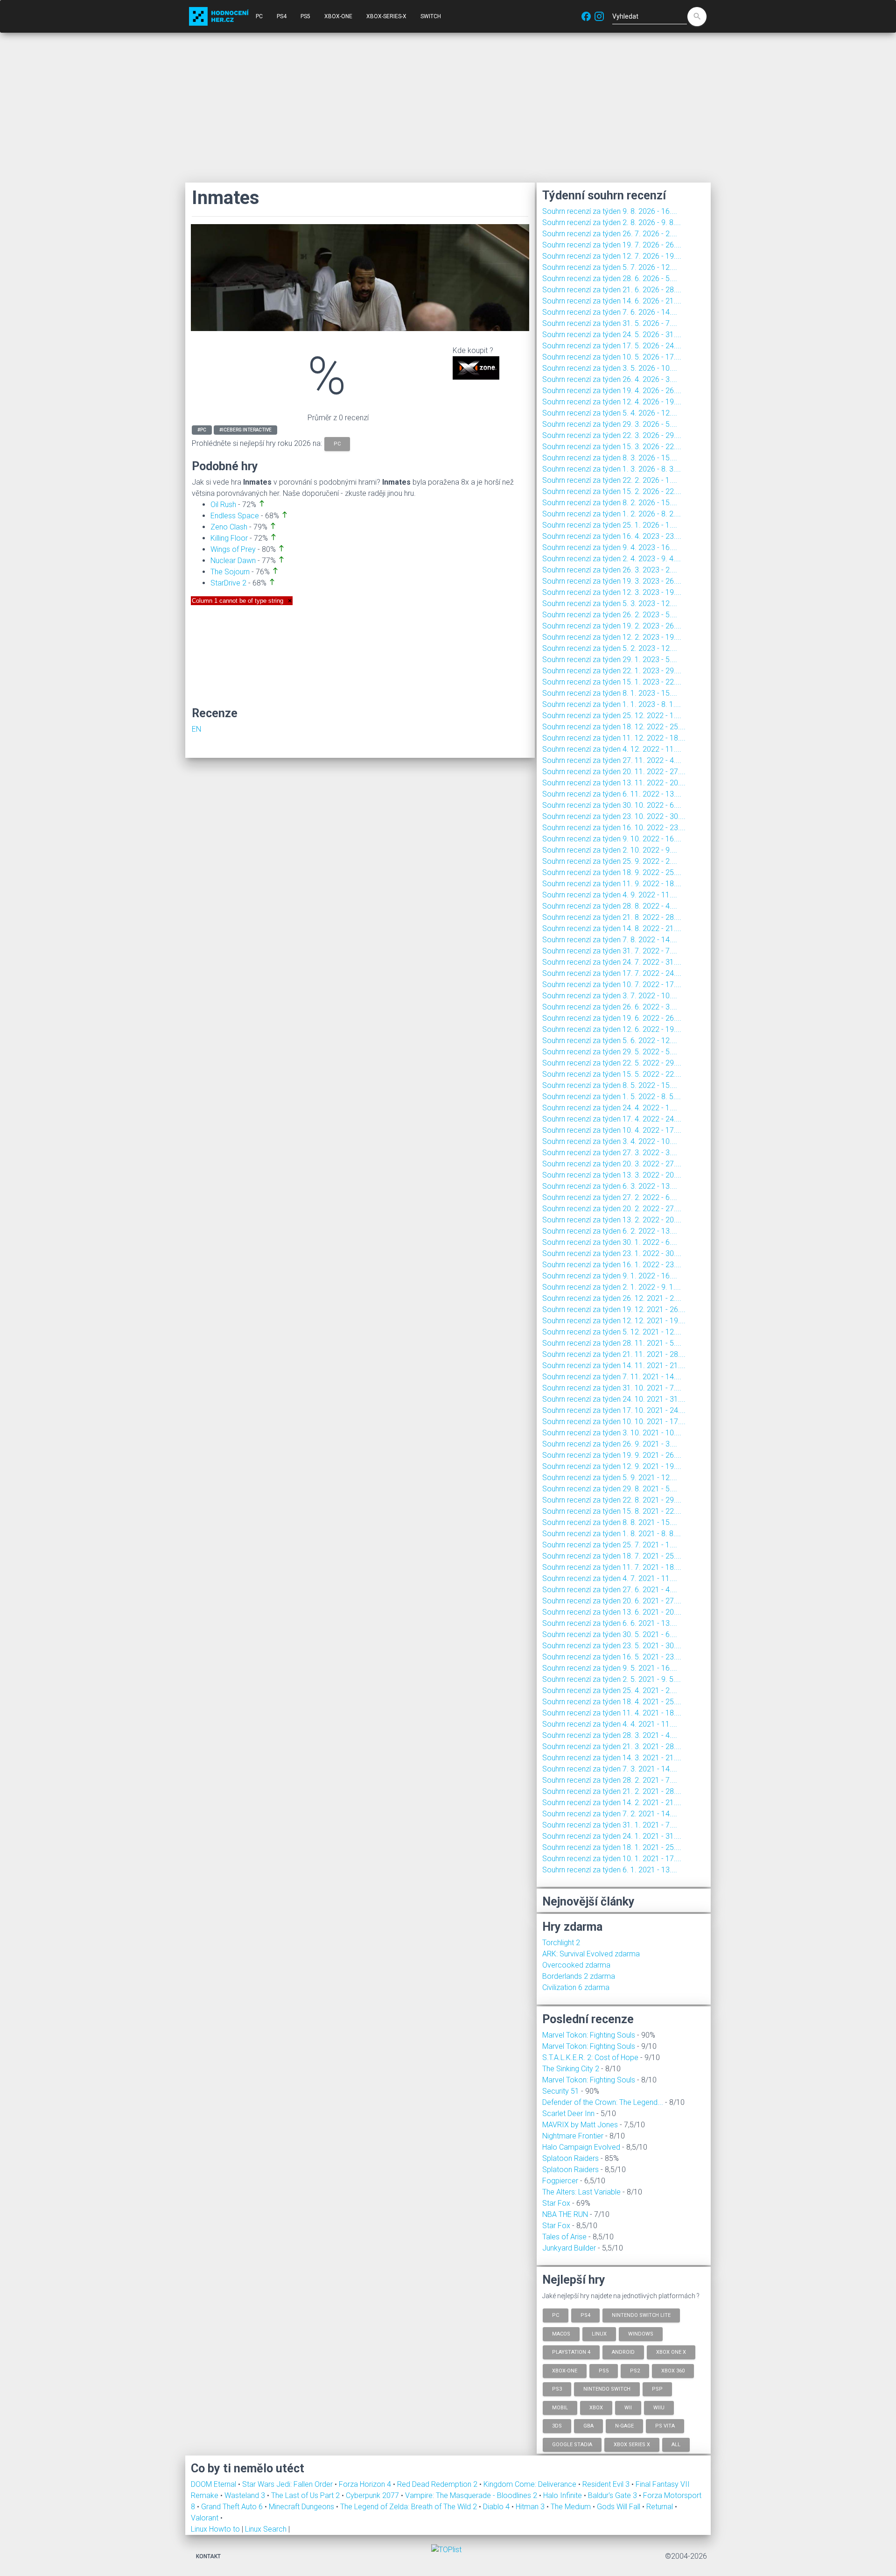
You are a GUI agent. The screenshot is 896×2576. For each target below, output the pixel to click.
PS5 (305, 16)
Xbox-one (565, 2370)
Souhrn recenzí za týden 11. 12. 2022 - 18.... (614, 738)
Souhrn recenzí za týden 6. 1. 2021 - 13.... (610, 1870)
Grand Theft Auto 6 (233, 2507)
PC (259, 16)
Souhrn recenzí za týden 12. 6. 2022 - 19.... (612, 1029)
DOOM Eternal (214, 2484)
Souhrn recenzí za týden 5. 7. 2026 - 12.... (610, 267)
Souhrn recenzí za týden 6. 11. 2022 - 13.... (612, 794)
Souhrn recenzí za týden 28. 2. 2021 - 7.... (610, 1780)
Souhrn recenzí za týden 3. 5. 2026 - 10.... (610, 368)
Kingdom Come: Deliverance (531, 2484)
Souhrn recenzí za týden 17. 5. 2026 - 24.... (612, 346)
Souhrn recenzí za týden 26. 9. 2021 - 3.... (610, 1444)
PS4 (282, 16)
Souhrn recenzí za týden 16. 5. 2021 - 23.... (612, 1657)
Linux (599, 2333)
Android (623, 2352)
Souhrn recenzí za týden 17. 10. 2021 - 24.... (614, 1410)
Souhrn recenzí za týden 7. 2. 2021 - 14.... (610, 1814)
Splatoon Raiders (570, 2158)
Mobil (560, 2407)
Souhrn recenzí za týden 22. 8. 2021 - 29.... (612, 1500)
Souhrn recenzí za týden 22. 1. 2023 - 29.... (612, 671)
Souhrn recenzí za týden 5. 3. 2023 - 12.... (610, 603)
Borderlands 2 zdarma (579, 1976)
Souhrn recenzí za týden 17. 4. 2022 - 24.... (612, 1119)
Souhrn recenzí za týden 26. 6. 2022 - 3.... (610, 1007)
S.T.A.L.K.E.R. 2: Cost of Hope (590, 2057)
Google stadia (572, 2444)
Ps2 (635, 2370)
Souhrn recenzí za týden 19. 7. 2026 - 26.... (612, 245)
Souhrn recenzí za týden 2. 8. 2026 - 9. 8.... (612, 222)
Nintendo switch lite (641, 2315)
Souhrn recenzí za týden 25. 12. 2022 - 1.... (612, 716)
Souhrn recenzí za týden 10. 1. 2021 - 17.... (612, 1859)
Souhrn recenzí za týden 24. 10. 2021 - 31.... (614, 1399)
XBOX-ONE (338, 16)
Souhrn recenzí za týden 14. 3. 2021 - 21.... (612, 1758)
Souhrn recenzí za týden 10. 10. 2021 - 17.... (614, 1422)
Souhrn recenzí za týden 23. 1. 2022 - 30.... (612, 1253)
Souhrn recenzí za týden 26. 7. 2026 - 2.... (610, 234)
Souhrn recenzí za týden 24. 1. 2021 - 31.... (612, 1836)
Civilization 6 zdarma (576, 1987)
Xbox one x (671, 2352)
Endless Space (235, 516)
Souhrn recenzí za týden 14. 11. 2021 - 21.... (614, 1366)
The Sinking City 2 (571, 2069)
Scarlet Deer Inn (568, 2114)
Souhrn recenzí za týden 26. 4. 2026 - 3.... (610, 379)
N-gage (624, 2426)
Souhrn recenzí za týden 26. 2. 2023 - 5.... (610, 615)
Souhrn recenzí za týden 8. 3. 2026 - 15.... (610, 458)
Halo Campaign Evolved (581, 2147)
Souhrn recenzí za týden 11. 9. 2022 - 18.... (612, 884)
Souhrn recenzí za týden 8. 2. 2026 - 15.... (610, 503)
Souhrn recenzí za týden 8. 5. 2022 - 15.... (610, 1085)
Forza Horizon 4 (366, 2484)
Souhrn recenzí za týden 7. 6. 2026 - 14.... (610, 312)
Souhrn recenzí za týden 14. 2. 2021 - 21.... (612, 1803)
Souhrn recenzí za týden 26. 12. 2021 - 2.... (612, 1298)
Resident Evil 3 (607, 2484)
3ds (557, 2426)
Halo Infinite (563, 2495)
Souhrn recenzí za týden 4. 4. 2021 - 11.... (610, 1724)
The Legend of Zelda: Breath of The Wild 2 (409, 2507)
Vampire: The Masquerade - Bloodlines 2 (472, 2495)
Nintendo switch (607, 2389)
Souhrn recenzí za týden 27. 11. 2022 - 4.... (612, 760)
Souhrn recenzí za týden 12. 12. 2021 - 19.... (614, 1321)
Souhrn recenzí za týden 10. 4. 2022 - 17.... (612, 1130)
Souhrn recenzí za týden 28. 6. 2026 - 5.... (610, 279)
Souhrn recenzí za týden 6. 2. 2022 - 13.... (610, 1231)
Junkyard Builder (569, 2248)
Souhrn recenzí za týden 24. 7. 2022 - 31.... (612, 962)
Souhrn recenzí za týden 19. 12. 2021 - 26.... (614, 1309)
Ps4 (585, 2315)
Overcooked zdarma (576, 1965)
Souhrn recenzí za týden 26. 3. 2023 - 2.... (610, 570)
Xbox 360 (673, 2370)
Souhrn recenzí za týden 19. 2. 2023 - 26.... (612, 626)
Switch (431, 16)
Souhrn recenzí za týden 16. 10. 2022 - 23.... (614, 828)
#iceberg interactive (245, 430)
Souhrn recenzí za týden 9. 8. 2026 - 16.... (610, 211)
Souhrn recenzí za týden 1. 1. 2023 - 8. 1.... (612, 704)
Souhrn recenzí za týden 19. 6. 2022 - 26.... (612, 1018)
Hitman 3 (531, 2507)
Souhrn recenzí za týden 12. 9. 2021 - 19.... (612, 1466)
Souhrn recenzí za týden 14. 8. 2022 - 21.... (612, 928)
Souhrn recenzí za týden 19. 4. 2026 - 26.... (612, 391)
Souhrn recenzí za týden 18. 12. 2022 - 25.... (614, 727)
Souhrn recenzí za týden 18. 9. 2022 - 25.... (612, 872)
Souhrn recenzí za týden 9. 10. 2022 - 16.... (612, 839)
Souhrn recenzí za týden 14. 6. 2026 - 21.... (612, 301)
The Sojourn (230, 572)
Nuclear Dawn (233, 561)
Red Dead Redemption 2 (438, 2484)
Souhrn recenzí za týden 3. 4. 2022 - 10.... (610, 1141)
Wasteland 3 (246, 2495)
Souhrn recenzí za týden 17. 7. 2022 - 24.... (612, 973)
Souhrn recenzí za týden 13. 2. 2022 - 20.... (612, 1220)
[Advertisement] (448, 107)
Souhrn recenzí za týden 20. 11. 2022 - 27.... (614, 772)
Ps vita (665, 2426)
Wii (628, 2407)
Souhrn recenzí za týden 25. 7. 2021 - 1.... (610, 1545)
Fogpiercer (560, 2181)
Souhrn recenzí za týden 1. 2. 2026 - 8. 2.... (612, 514)
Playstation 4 (571, 2352)
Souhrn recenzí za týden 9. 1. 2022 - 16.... (610, 1276)
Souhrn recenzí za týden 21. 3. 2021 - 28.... (612, 1747)
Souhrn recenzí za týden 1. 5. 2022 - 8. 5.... (612, 1097)
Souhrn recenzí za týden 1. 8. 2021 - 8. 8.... (612, 1534)
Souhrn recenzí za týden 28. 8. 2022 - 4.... (610, 906)
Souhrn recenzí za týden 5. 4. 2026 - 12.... (610, 413)
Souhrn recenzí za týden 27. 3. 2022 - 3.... (610, 1153)
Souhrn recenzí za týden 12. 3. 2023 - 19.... (612, 592)
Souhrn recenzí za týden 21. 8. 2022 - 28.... (612, 917)
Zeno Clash (229, 527)
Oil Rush (223, 505)
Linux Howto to (215, 2529)
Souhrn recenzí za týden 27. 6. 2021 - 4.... (610, 1590)
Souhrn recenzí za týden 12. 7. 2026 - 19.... (612, 256)
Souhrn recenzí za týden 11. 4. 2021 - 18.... (612, 1713)
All (676, 2444)
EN (196, 729)
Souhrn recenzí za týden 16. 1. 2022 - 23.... (612, 1265)
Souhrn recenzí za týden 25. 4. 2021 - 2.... (610, 1690)
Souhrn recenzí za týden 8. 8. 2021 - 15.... (610, 1522)
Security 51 (561, 2091)
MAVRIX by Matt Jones (580, 2125)
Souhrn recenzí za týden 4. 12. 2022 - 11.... (612, 749)
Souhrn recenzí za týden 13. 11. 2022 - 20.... (614, 783)
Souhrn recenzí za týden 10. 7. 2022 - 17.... (612, 985)
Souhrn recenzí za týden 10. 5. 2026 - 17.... (612, 357)
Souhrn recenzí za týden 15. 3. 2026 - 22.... (612, 447)
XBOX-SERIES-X (386, 16)
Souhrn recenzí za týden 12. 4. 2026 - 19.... (612, 402)
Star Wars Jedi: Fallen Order (288, 2484)
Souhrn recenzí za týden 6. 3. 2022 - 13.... (610, 1186)
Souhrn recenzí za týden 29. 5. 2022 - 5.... (610, 1052)
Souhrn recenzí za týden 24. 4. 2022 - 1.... (610, 1108)
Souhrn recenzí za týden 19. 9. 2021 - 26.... (612, 1455)
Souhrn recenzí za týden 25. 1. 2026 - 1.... (610, 525)
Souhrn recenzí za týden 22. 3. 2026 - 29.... (612, 435)
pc (337, 444)
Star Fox (556, 2203)
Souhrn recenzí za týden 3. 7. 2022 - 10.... (610, 996)
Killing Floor (229, 538)
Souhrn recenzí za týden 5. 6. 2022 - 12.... (610, 1041)
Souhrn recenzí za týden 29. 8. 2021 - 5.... (610, 1489)
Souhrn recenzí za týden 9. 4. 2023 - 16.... (610, 547)
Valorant (206, 2518)
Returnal (661, 2507)
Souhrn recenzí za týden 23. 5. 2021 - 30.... (612, 1646)
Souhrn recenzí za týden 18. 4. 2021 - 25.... (612, 1702)
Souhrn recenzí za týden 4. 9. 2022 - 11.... (610, 895)
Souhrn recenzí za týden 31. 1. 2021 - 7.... (610, 1825)
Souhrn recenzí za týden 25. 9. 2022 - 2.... (610, 861)
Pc (556, 2315)
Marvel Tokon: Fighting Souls (589, 2035)
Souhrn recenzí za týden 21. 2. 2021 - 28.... (612, 1791)
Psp (657, 2389)
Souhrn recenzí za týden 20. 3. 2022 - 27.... (612, 1164)
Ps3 (557, 2389)
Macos (561, 2333)
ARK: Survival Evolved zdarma (591, 1954)
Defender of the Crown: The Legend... (603, 2102)
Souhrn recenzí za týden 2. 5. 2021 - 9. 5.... (612, 1679)
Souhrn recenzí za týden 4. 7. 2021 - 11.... (610, 1578)
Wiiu (659, 2407)
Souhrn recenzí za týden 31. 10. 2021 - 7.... (612, 1388)
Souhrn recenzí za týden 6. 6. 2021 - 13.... (610, 1623)
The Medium (572, 2507)
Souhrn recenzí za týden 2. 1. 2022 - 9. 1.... (612, 1287)
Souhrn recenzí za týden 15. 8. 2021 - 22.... (612, 1511)
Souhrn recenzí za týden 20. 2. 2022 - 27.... (612, 1209)
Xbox (596, 2407)
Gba (588, 2426)
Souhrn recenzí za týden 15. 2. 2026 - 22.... (612, 491)
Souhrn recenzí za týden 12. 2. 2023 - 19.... (612, 637)
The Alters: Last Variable (581, 2192)
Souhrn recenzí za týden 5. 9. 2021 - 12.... (610, 1478)
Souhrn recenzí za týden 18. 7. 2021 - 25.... (612, 1556)
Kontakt (208, 2556)
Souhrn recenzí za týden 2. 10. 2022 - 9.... (610, 850)
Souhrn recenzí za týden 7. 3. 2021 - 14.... (610, 1769)
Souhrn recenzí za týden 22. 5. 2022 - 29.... (612, 1063)
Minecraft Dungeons (302, 2507)
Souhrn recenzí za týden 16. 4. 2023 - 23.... (612, 536)
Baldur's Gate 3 (613, 2495)
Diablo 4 (497, 2507)
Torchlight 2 (561, 1943)
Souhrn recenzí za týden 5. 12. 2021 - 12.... (612, 1332)
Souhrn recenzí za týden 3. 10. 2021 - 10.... (612, 1433)
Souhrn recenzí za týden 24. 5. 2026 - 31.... (612, 335)
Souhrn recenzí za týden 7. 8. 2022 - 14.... (610, 940)
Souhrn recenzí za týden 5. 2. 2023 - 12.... (610, 648)
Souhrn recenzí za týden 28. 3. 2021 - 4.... (610, 1735)
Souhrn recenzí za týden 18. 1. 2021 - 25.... (612, 1847)
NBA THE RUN (565, 2214)
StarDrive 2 (228, 583)
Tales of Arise (564, 2237)
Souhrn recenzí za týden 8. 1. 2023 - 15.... (610, 693)
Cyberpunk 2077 (373, 2495)
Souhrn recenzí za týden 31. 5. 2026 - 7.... (610, 323)
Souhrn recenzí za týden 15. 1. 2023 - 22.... (612, 682)
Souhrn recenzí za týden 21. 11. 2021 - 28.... (614, 1354)
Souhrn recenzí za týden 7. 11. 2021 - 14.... (612, 1377)
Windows (641, 2333)
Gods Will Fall (619, 2507)
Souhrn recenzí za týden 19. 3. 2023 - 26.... (612, 581)
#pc (202, 430)
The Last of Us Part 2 (306, 2495)
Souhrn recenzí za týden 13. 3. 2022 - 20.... (612, 1175)
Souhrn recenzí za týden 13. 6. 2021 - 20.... (612, 1612)
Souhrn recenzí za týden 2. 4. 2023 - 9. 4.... (612, 559)
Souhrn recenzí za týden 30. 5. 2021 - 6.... (610, 1634)
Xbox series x (632, 2444)
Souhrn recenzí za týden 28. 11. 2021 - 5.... (612, 1343)
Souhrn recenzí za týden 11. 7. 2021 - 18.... (612, 1567)
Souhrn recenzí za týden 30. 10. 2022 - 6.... (612, 805)
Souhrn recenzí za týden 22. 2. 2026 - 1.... (610, 480)
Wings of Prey (233, 549)
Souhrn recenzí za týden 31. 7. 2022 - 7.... (610, 951)
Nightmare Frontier (573, 2136)
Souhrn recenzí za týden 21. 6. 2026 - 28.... (612, 290)
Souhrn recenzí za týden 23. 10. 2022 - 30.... (614, 816)
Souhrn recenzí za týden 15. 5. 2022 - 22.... (612, 1074)
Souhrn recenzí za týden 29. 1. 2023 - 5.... (610, 660)
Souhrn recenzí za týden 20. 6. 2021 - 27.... (612, 1601)
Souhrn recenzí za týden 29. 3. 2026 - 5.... (610, 424)
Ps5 (604, 2370)
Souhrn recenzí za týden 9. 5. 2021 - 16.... (610, 1668)
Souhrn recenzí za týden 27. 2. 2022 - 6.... (610, 1197)
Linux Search (266, 2529)
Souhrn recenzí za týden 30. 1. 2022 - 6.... (610, 1242)
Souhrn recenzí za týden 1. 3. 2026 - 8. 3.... (612, 469)
